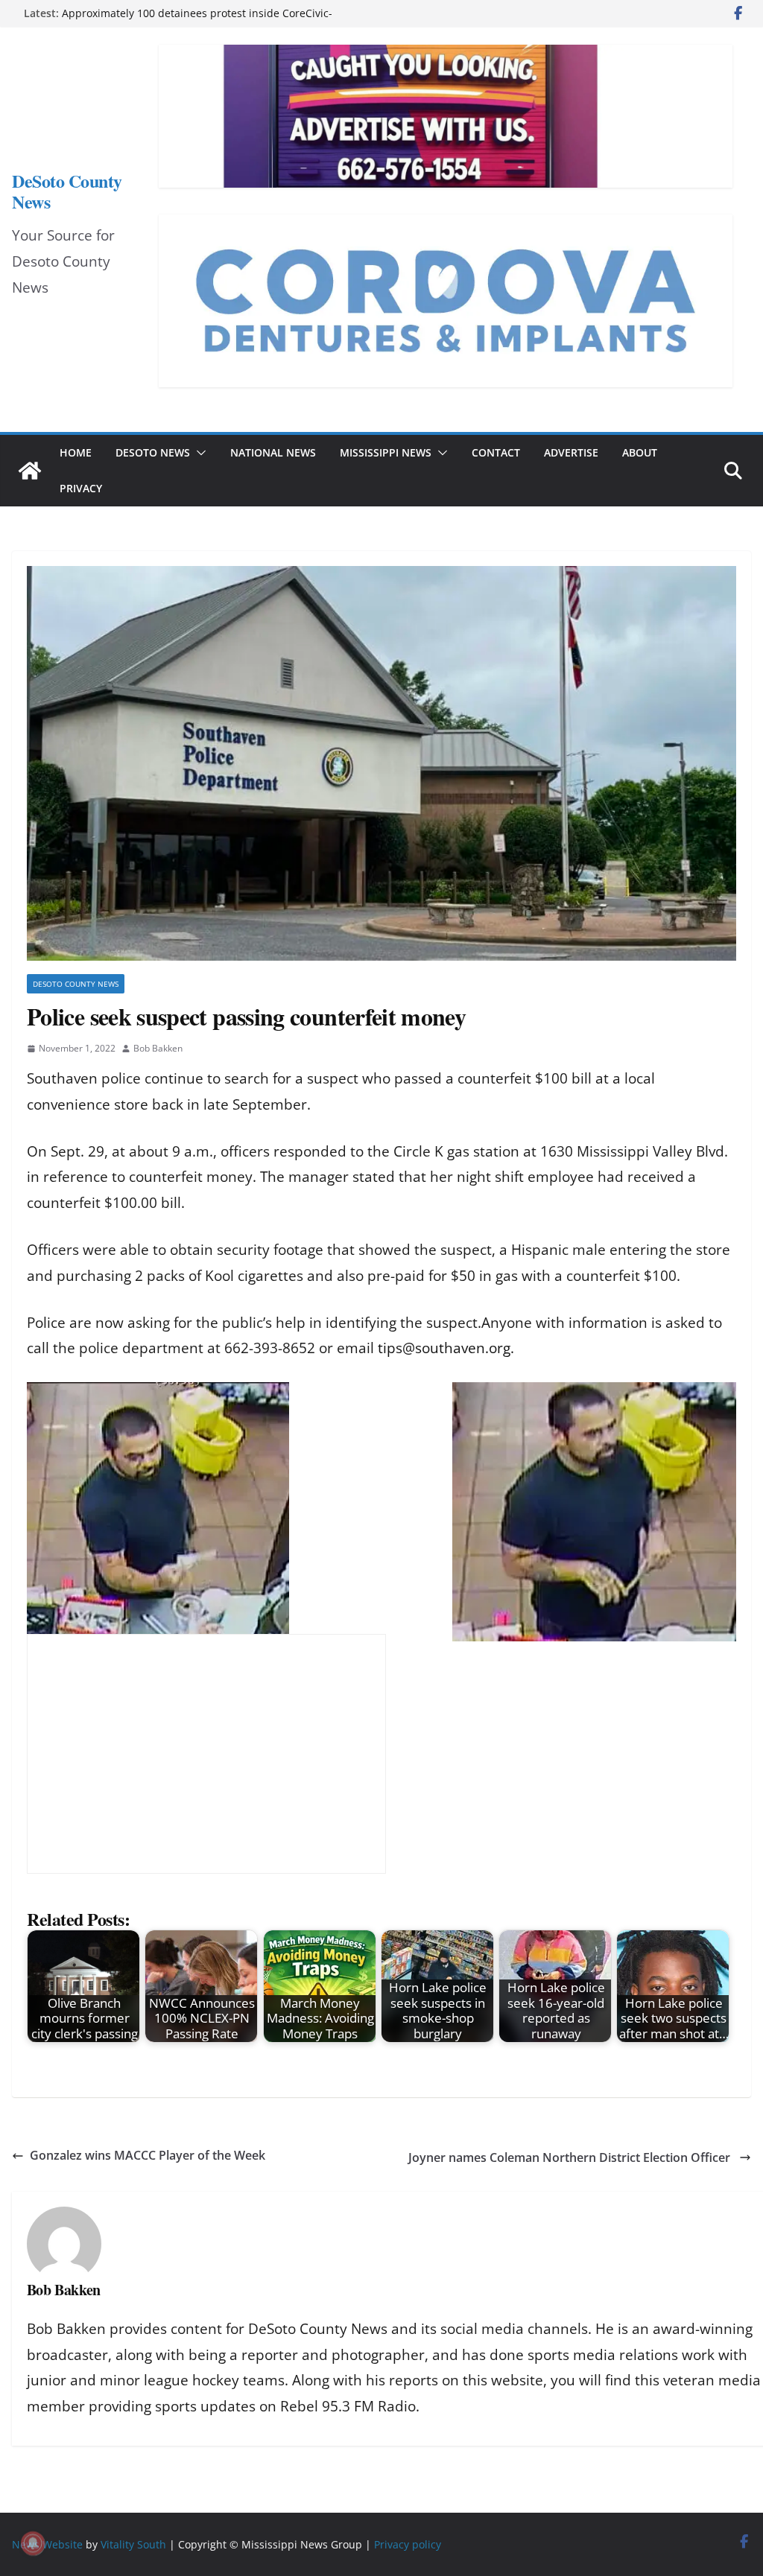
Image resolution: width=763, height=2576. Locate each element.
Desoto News (153, 452)
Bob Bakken (158, 1048)
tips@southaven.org (444, 1348)
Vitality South (133, 2544)
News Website (47, 2544)
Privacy (81, 488)
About (640, 452)
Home (76, 452)
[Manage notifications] (33, 2543)
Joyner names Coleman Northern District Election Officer (571, 2157)
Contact (496, 452)
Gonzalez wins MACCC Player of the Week (148, 2155)
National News (273, 452)
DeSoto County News (67, 191)
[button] (198, 453)
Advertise (571, 452)
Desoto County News (76, 984)
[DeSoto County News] (30, 471)
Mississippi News (386, 452)
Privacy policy (408, 2544)
